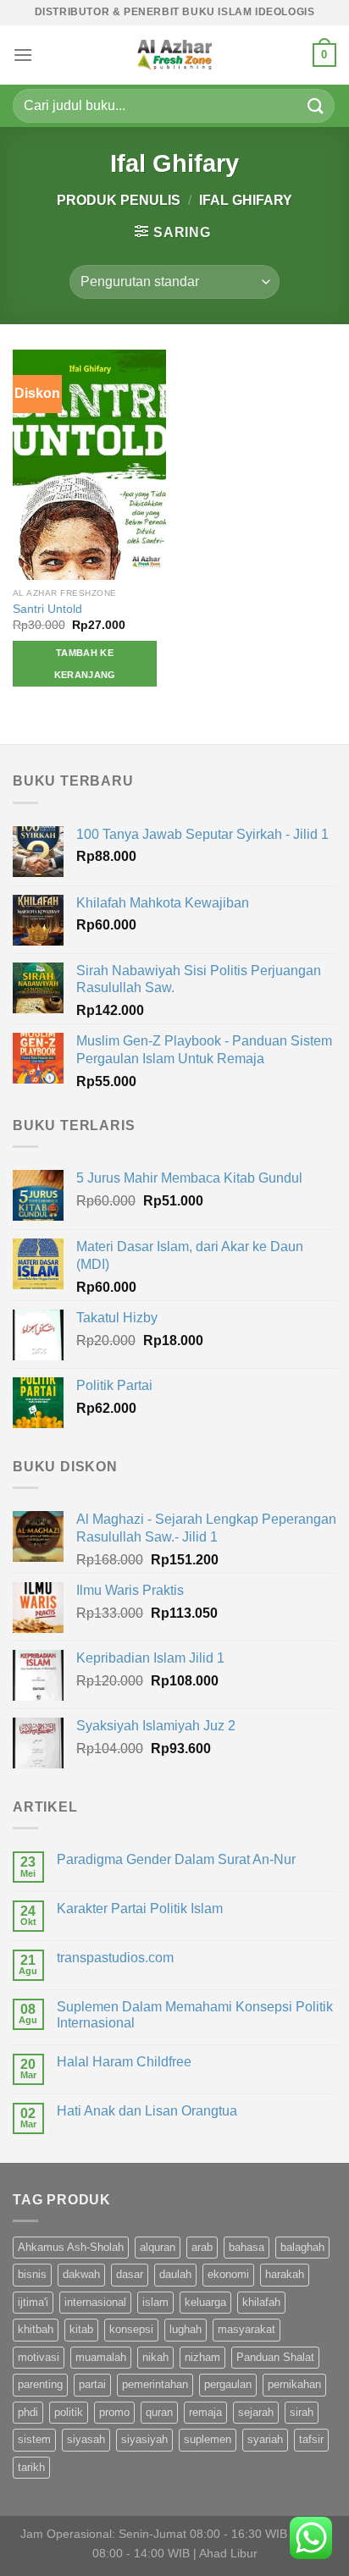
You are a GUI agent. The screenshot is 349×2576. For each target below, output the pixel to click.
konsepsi (131, 2329)
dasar (130, 2274)
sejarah (256, 2412)
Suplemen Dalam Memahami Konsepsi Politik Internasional (195, 2015)
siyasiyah (144, 2439)
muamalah (101, 2357)
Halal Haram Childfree (124, 2062)
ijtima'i (33, 2302)
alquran (158, 2247)
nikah (155, 2357)
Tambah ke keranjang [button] (85, 664)
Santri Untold (47, 609)
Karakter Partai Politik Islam (140, 1909)
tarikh (31, 2467)
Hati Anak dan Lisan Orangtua (147, 2111)
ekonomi (228, 2274)
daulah (175, 2274)
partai (92, 2384)
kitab (81, 2329)
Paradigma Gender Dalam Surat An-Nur (176, 1859)
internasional (95, 2302)
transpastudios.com (115, 1958)
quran (159, 2412)
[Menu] (23, 55)
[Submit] (316, 105)
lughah (186, 2329)
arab (202, 2247)
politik (69, 2412)
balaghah (302, 2247)
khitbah (36, 2329)
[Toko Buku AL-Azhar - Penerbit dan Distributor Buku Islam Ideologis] (174, 55)
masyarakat (247, 2329)
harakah (285, 2274)
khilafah (261, 2302)
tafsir (311, 2439)
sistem (34, 2439)
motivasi (39, 2357)
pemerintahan (155, 2384)
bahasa (247, 2247)
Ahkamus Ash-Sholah (71, 2247)
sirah (302, 2412)
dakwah (81, 2274)
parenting (40, 2384)
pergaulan (228, 2384)
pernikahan (294, 2384)
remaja (205, 2412)
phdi (28, 2412)
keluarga (205, 2302)
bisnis (32, 2274)
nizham (202, 2357)
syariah (265, 2439)
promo (114, 2412)
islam (155, 2302)
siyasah (86, 2439)
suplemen (208, 2439)
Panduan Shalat (275, 2357)
